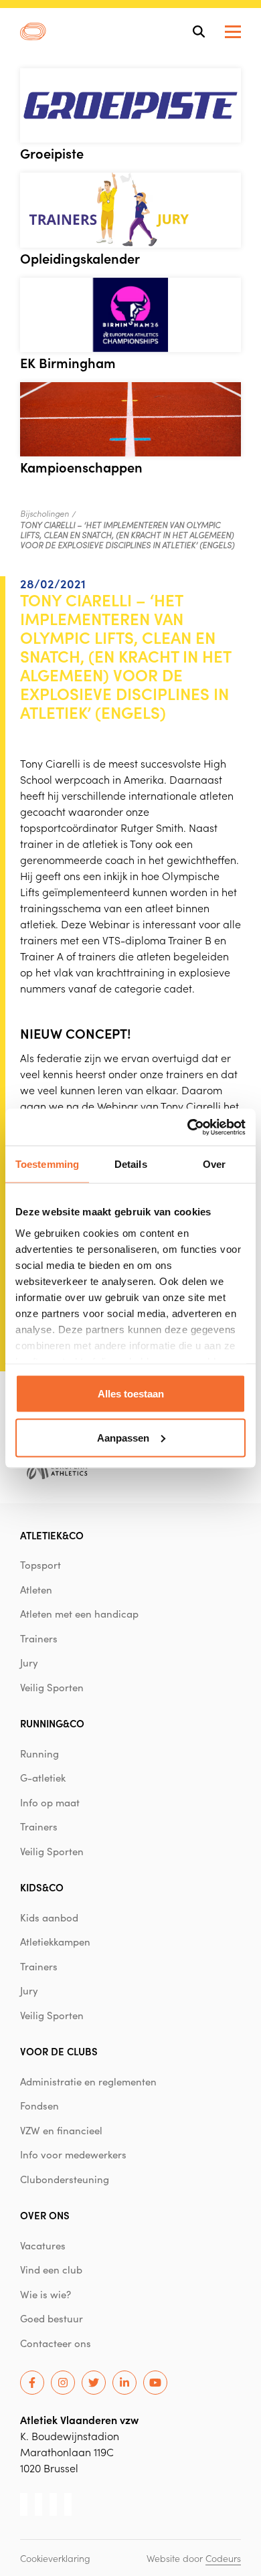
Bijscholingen (45, 513)
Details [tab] (131, 1164)
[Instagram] (63, 2383)
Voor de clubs (59, 2051)
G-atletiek (43, 1778)
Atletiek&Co (52, 1535)
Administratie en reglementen (88, 2081)
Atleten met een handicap (79, 1614)
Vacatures (43, 2245)
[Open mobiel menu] (233, 32)
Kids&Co (42, 1887)
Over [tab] (214, 1164)
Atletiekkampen (55, 1942)
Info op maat (50, 1802)
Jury (29, 1662)
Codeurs (223, 2558)
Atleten (36, 1590)
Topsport (40, 1565)
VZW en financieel (61, 2130)
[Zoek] (199, 31)
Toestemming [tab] (47, 1164)
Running (39, 1753)
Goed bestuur (52, 2318)
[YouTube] (155, 2383)
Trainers (39, 1638)
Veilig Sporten (52, 1687)
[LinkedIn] (124, 2383)
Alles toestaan (131, 1394)
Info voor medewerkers (73, 2154)
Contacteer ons (56, 2343)
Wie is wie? (46, 2294)
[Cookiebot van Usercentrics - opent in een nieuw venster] (188, 1127)
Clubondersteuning (65, 2179)
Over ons (45, 2215)
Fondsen (39, 2106)
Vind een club (51, 2269)
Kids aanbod (49, 1917)
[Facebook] (32, 2383)
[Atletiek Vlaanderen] (33, 31)
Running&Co (52, 1723)
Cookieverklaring (55, 2558)
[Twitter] (94, 2383)
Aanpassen (123, 1437)
